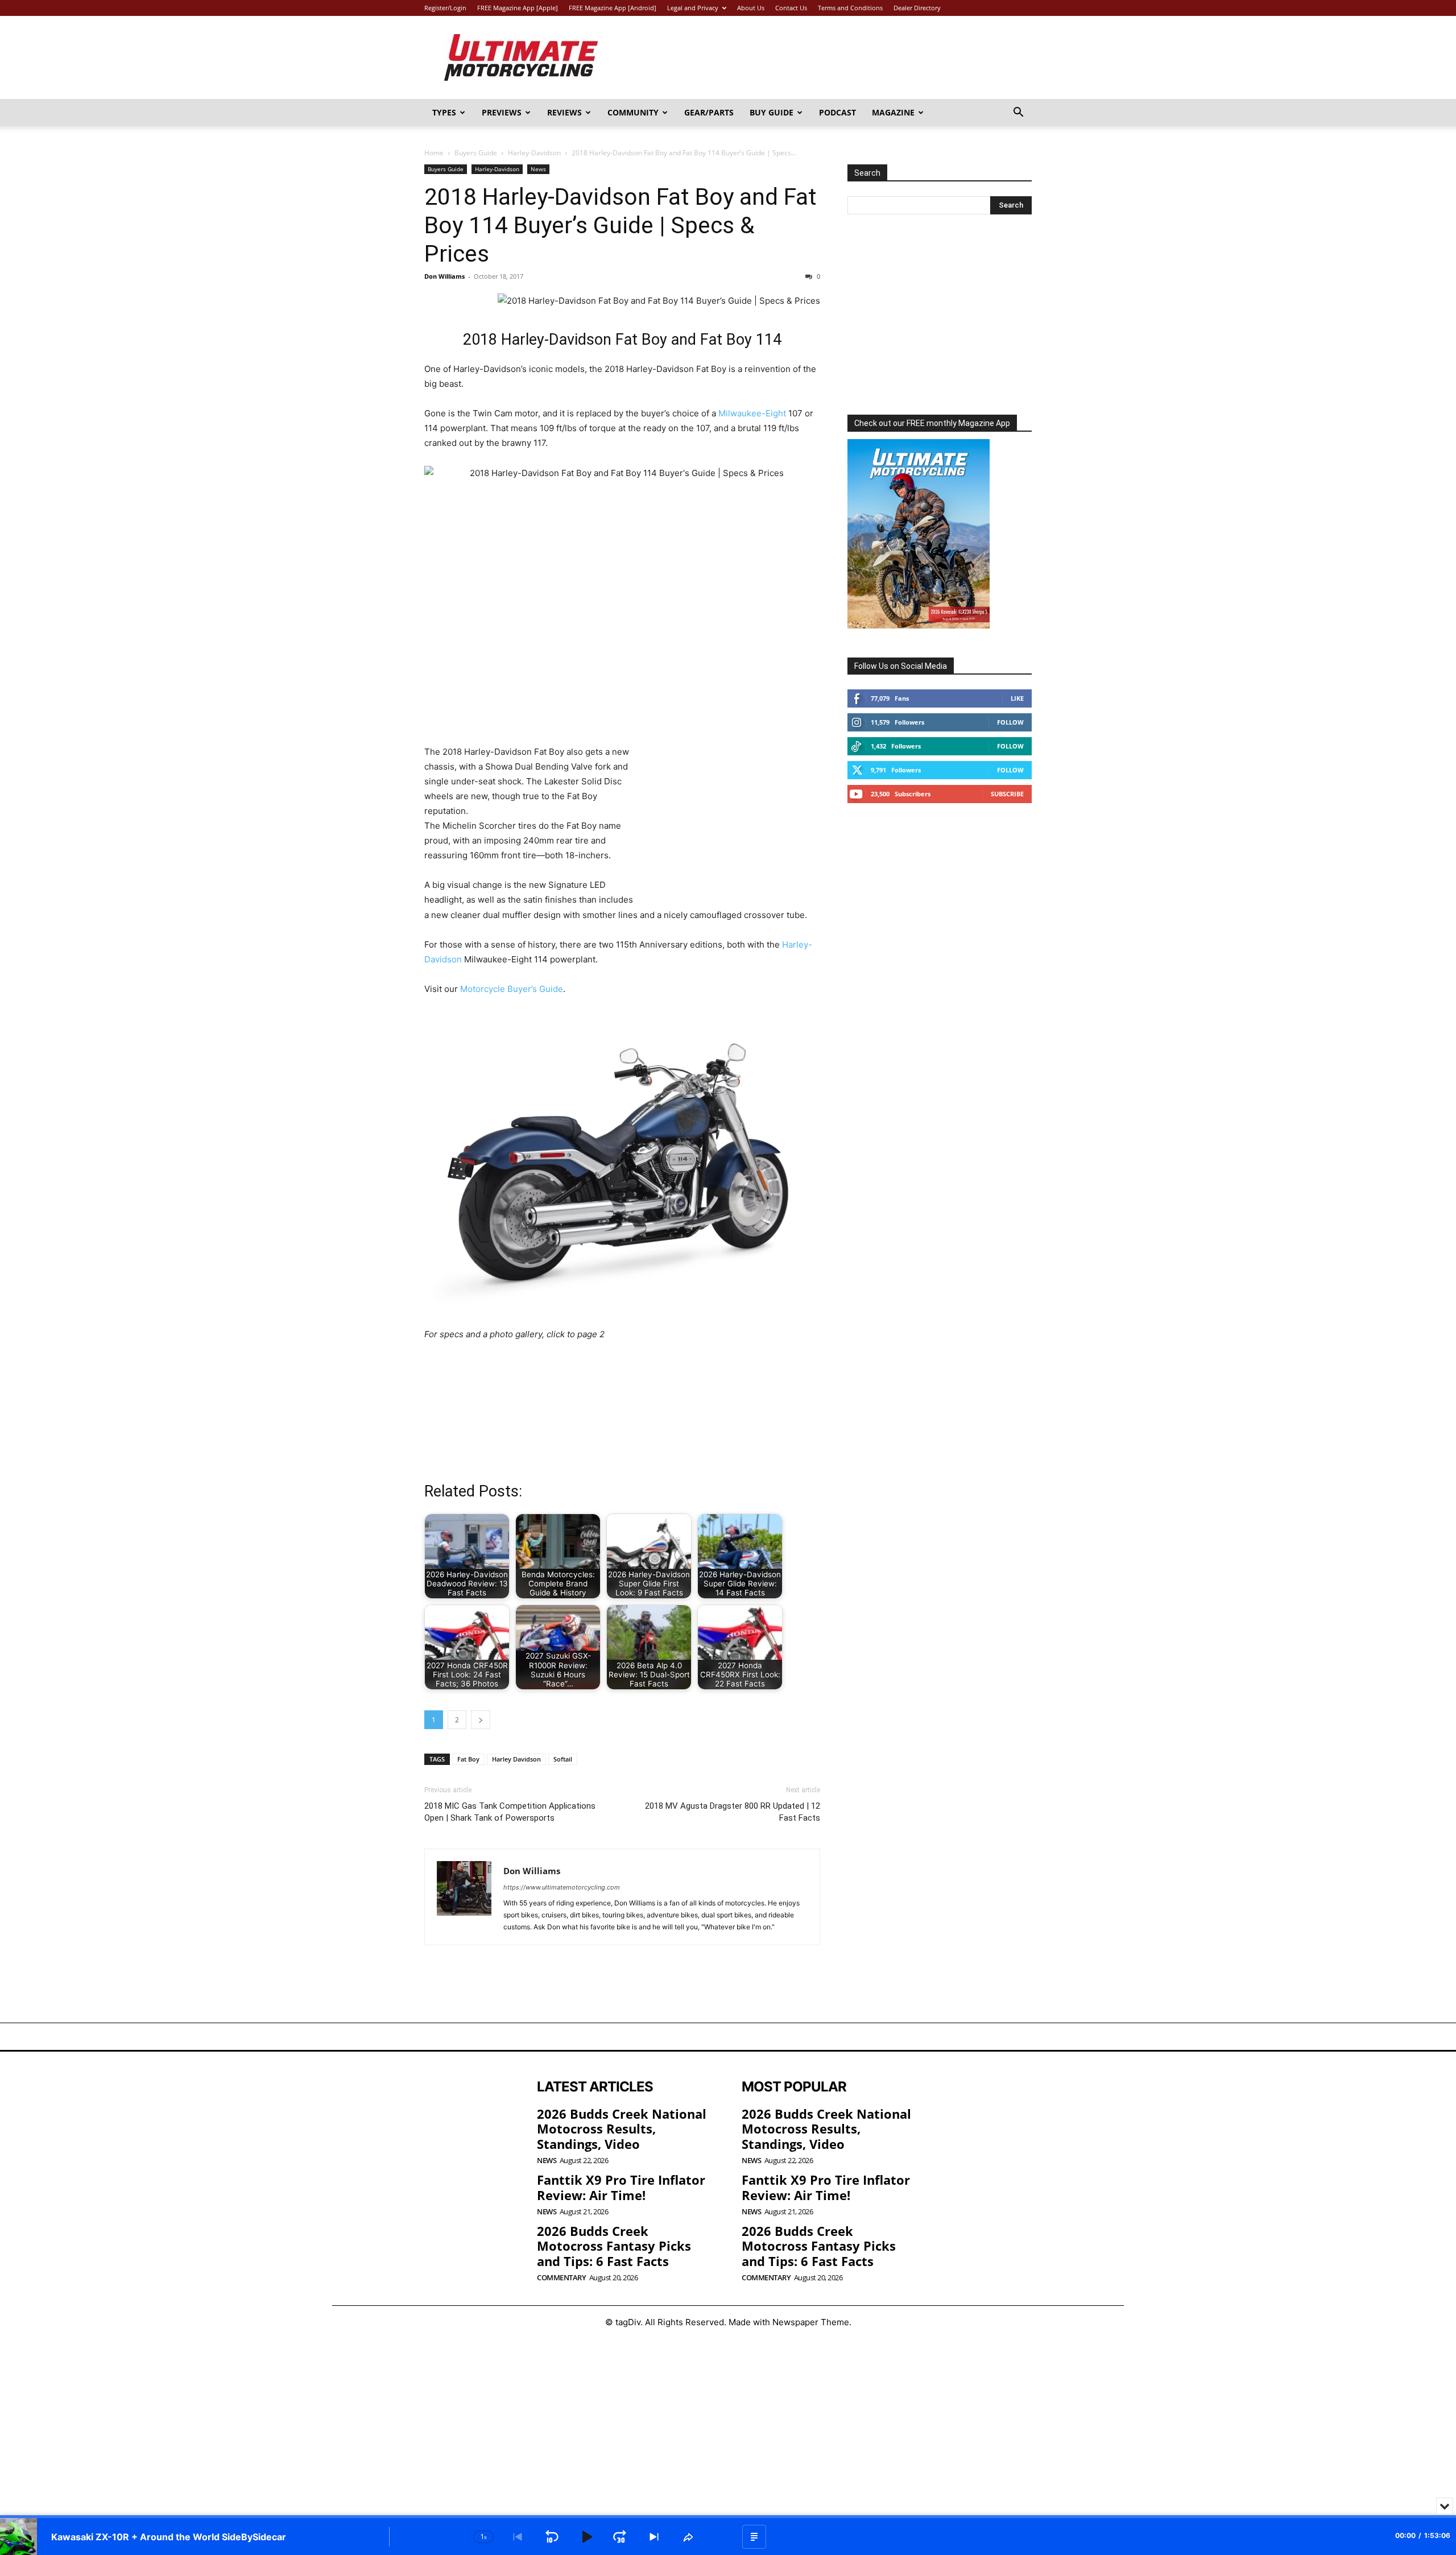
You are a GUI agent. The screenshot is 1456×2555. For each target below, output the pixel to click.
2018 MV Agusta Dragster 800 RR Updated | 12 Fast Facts (733, 1812)
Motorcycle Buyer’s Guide (512, 989)
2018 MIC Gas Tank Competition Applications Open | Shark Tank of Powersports (510, 1812)
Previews (502, 112)
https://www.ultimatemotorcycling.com (562, 1887)
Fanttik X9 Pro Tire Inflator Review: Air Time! (621, 2187)
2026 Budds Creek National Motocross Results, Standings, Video (622, 2129)
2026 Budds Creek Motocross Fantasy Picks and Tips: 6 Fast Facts (614, 2246)
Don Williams (444, 276)
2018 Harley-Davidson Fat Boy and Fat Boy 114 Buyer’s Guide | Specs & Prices (621, 225)
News (538, 169)
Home (434, 153)
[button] (1018, 113)
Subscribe (1007, 794)
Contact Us (791, 8)
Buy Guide (772, 112)
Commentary (561, 2278)
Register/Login (445, 8)
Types (444, 112)
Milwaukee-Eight (752, 413)
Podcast (837, 112)
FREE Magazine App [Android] (613, 8)
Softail (563, 1759)
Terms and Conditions (850, 8)
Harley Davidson (516, 1759)
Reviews (564, 112)
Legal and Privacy (693, 8)
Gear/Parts (709, 112)
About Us (751, 8)
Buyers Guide (476, 153)
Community (633, 112)
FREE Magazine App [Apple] (518, 8)
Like (1017, 698)
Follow (1010, 722)
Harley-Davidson (534, 153)
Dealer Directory (917, 8)
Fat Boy (468, 1759)
